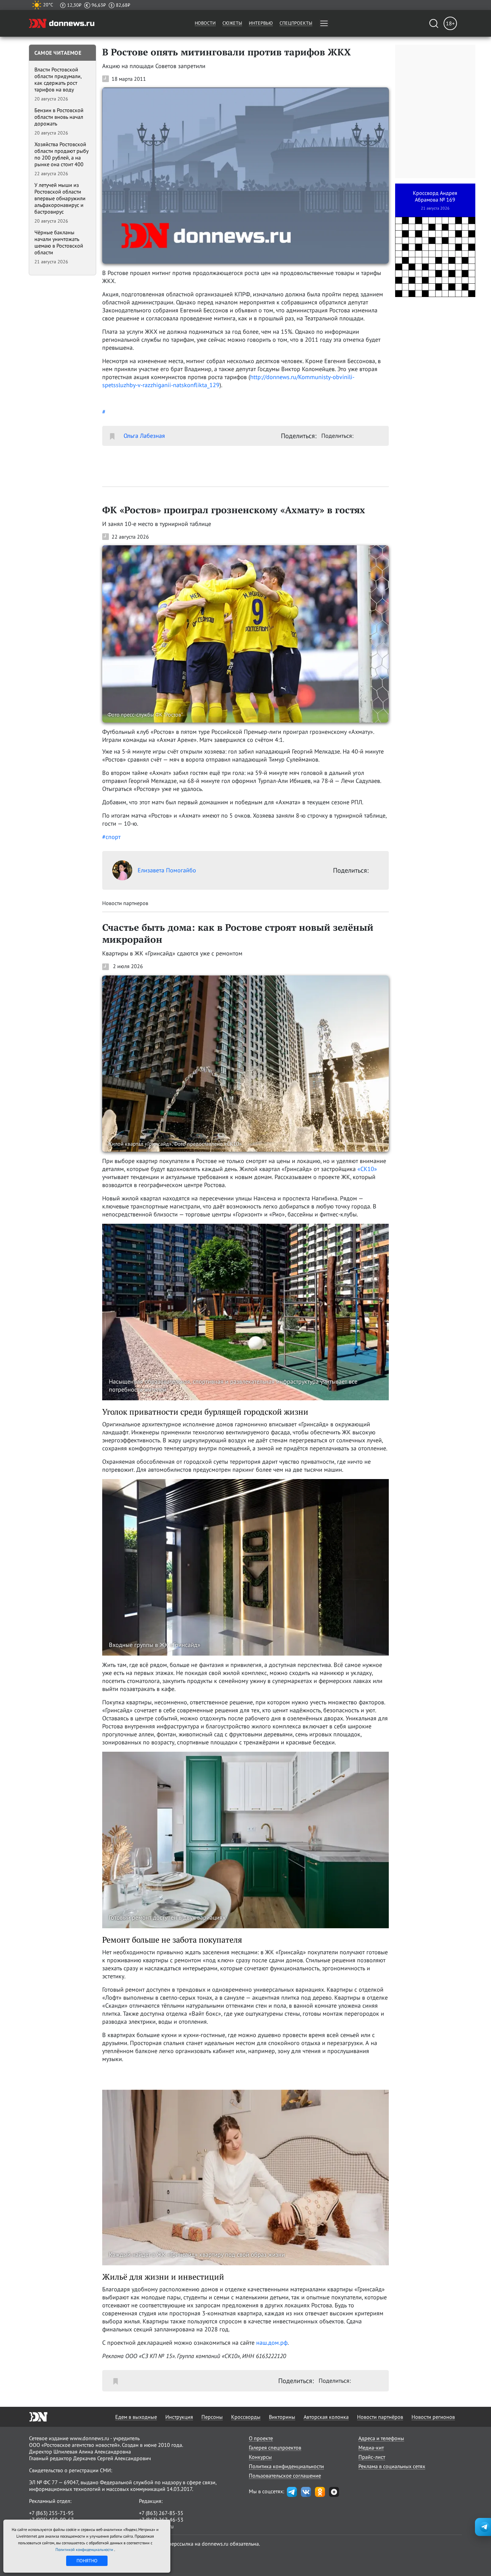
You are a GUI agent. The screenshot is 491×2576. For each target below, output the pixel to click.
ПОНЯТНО (87, 2561)
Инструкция (179, 2417)
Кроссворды (246, 2417)
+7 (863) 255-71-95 (51, 2513)
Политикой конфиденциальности (85, 2549)
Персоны (212, 2417)
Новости (205, 23)
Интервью (261, 23)
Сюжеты (232, 23)
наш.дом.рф (272, 2343)
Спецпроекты (296, 23)
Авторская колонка (326, 2417)
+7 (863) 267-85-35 (161, 2513)
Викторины (282, 2417)
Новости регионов (433, 2417)
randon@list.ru (156, 2526)
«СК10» (367, 1169)
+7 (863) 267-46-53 (161, 2520)
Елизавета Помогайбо (167, 870)
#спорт (111, 837)
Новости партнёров (380, 2417)
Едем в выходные (136, 2417)
